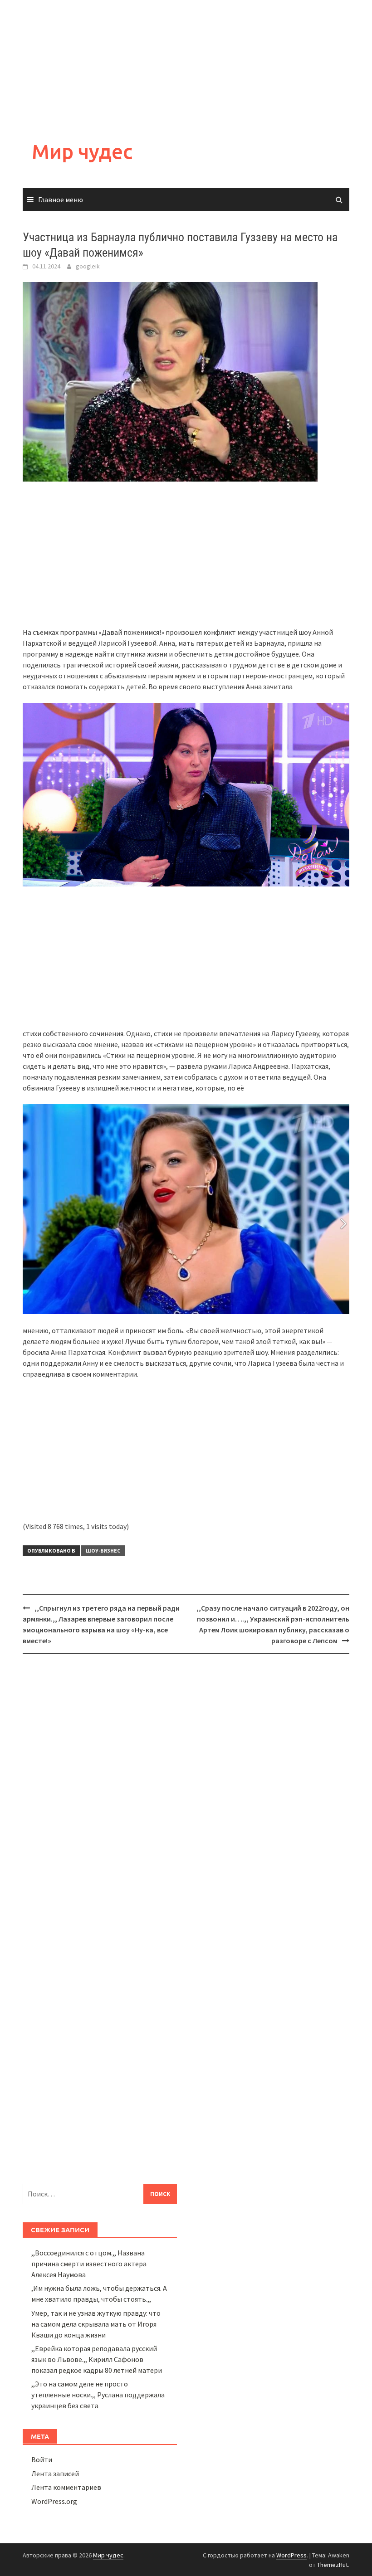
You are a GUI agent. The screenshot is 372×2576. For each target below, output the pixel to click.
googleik (88, 266)
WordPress (291, 2555)
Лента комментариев (66, 2487)
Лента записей (55, 2474)
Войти (42, 2459)
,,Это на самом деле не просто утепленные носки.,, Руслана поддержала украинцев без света (98, 2395)
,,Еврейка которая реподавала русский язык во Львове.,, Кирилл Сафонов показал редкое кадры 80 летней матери (97, 2359)
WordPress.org (54, 2501)
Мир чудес (82, 151)
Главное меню (61, 200)
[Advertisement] (186, 63)
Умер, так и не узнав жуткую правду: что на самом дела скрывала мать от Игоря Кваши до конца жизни (96, 2324)
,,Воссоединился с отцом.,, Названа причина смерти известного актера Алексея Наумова (89, 2264)
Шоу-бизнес (103, 1551)
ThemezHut (333, 2565)
